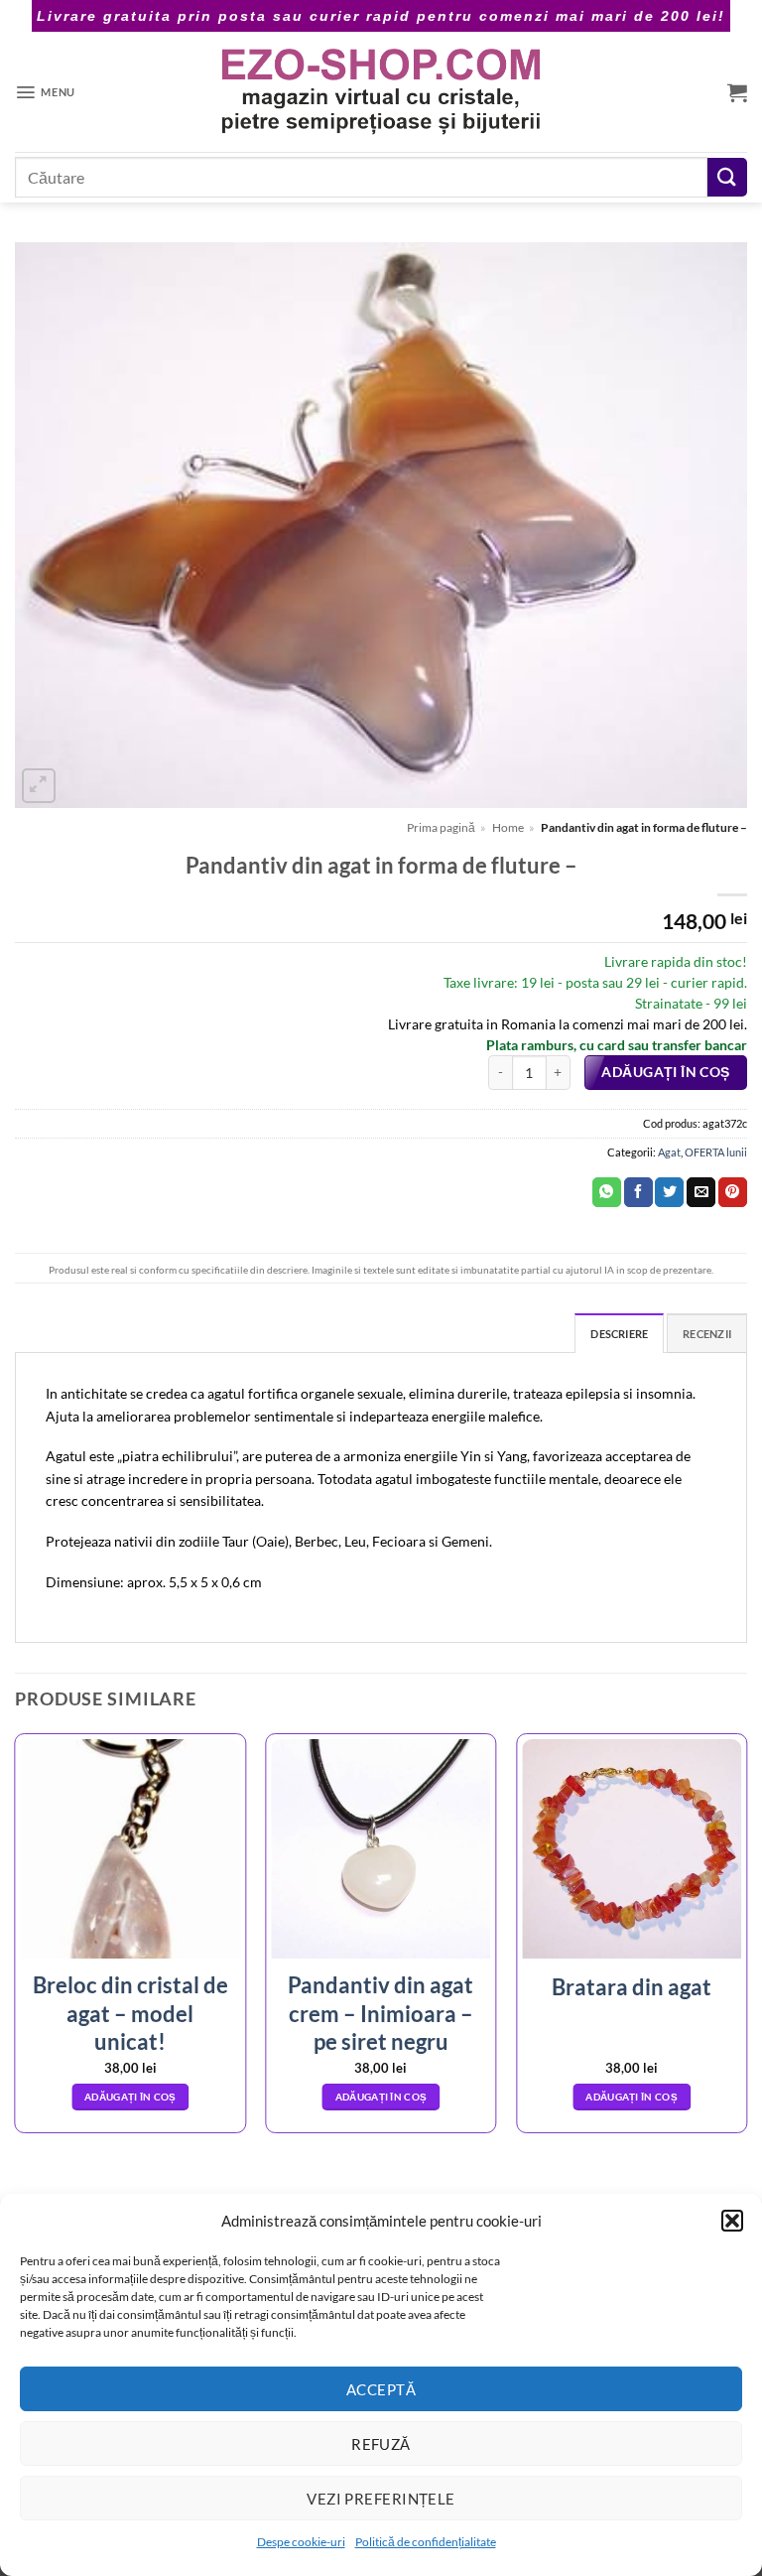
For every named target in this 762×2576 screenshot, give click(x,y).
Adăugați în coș (665, 1072)
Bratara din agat (632, 1987)
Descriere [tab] (619, 1334)
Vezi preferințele (381, 2499)
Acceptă (381, 2389)
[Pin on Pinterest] (733, 1192)
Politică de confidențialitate (426, 2542)
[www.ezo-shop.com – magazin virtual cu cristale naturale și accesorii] (381, 92)
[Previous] (16, 1941)
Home (508, 827)
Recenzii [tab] (707, 1334)
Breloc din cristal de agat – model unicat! (130, 2013)
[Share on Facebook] (638, 1192)
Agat (669, 1152)
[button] (732, 2221)
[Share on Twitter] (669, 1192)
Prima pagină (441, 827)
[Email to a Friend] (701, 1192)
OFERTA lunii (716, 1152)
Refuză (381, 2444)
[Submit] (727, 177)
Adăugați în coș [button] (130, 2097)
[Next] (746, 1941)
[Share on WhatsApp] (607, 1192)
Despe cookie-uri (301, 2542)
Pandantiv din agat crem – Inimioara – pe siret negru (381, 2013)
